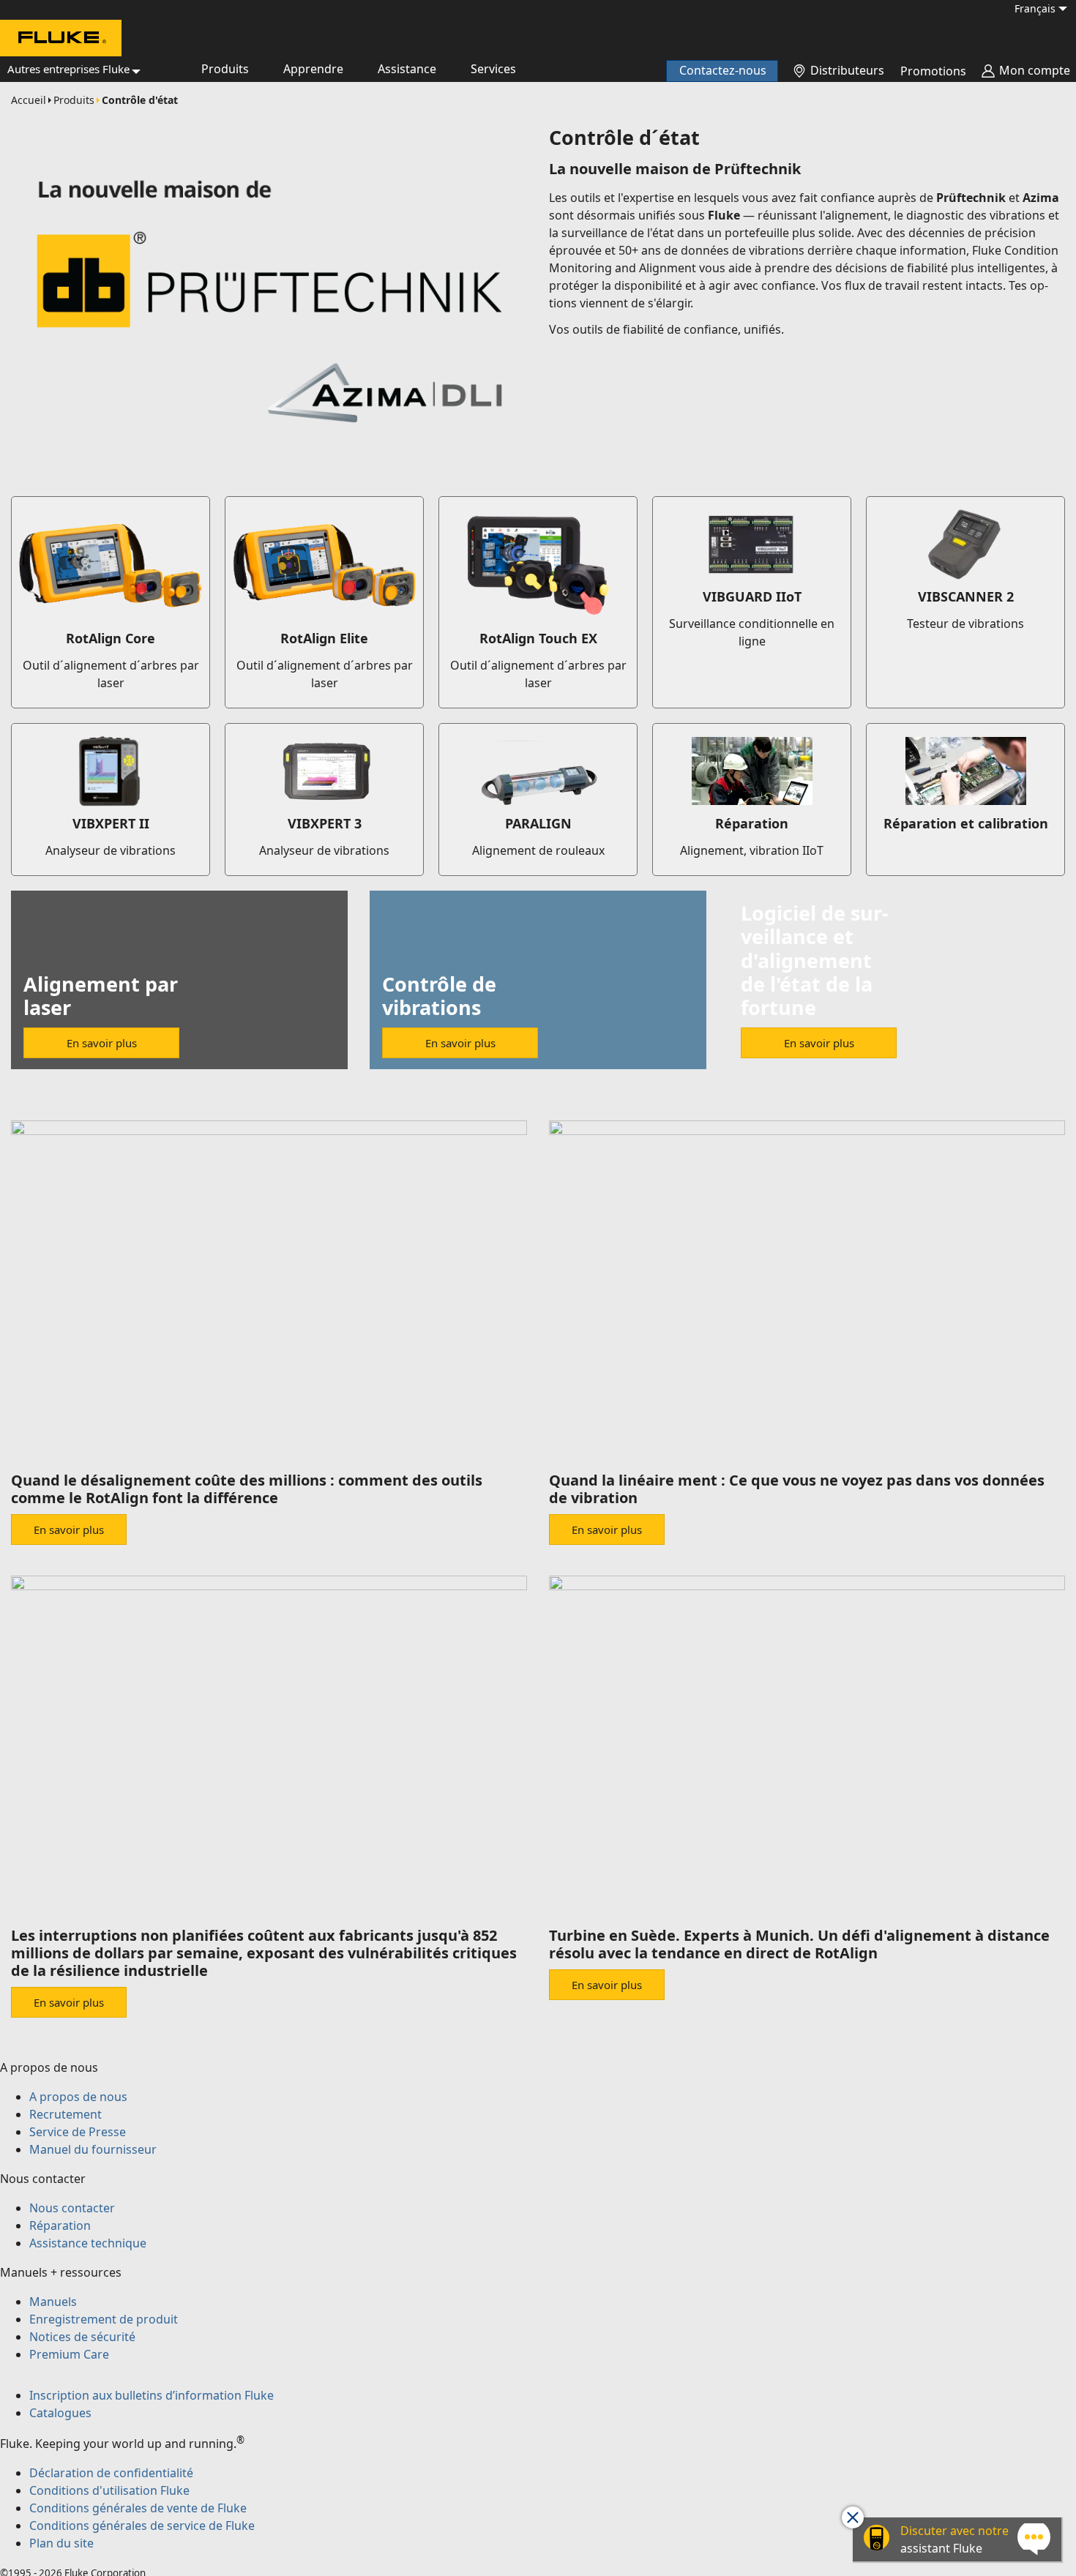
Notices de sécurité (82, 2337)
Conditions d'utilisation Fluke (109, 2490)
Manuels (53, 2302)
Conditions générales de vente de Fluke (138, 2508)
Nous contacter (72, 2208)
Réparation (60, 2225)
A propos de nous (78, 2097)
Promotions (933, 71)
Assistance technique (88, 2243)
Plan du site (61, 2543)
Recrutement (66, 2114)
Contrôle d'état (140, 100)
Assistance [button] (407, 69)
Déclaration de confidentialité (111, 2473)
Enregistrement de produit (104, 2319)
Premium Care (69, 2354)
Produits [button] (225, 69)
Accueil (29, 100)
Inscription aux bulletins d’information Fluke (152, 2395)
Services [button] (493, 69)
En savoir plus (102, 1043)
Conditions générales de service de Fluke (142, 2526)
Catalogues (60, 2413)
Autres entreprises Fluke (68, 69)
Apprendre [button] (313, 69)
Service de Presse (78, 2132)
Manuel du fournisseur (93, 2149)
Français (1035, 8)
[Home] (61, 40)
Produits (74, 100)
